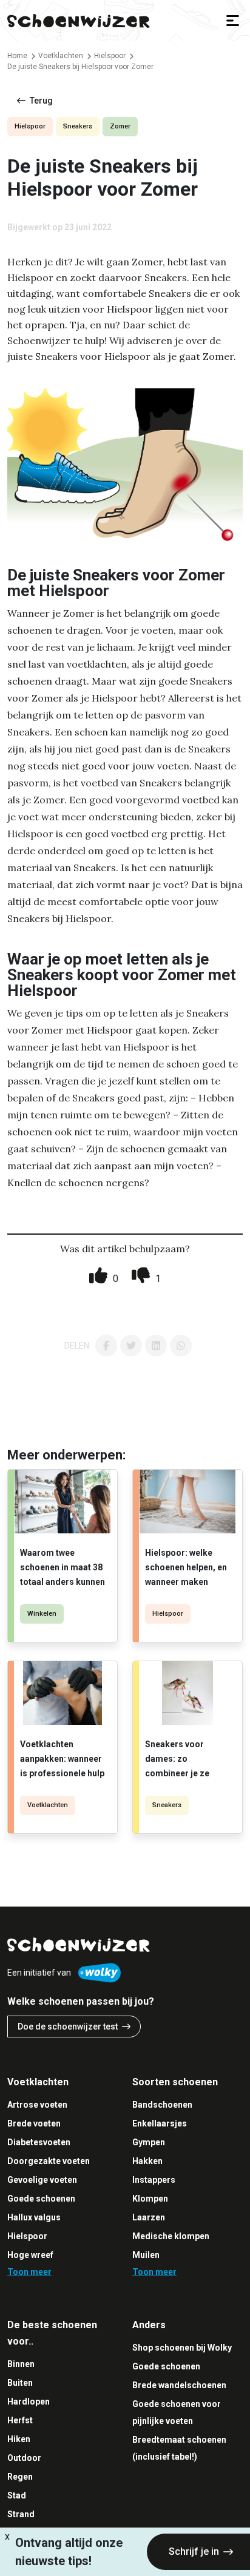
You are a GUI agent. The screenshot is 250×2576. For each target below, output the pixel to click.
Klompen (150, 2199)
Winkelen (42, 1614)
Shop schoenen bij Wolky (182, 2348)
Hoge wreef (30, 2255)
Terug (41, 101)
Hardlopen (29, 2402)
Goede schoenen (41, 2199)
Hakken (147, 2161)
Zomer (120, 126)
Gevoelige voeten (42, 2180)
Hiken (19, 2439)
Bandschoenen (162, 2105)
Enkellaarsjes (160, 2123)
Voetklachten (48, 1805)
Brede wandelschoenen (179, 2385)
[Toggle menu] (233, 21)
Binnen (21, 2364)
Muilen (146, 2255)
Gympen (149, 2142)
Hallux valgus (34, 2217)
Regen (20, 2477)
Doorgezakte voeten (49, 2161)
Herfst (20, 2420)
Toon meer (29, 2272)
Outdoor (24, 2458)
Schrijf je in (194, 2551)
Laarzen (149, 2217)
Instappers (154, 2180)
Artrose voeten (37, 2105)
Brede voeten (34, 2123)
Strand (21, 2514)
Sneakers (78, 126)
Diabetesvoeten (39, 2142)
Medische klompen (171, 2236)
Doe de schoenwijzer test (68, 2027)
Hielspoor (30, 126)
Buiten (20, 2383)
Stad (17, 2495)
